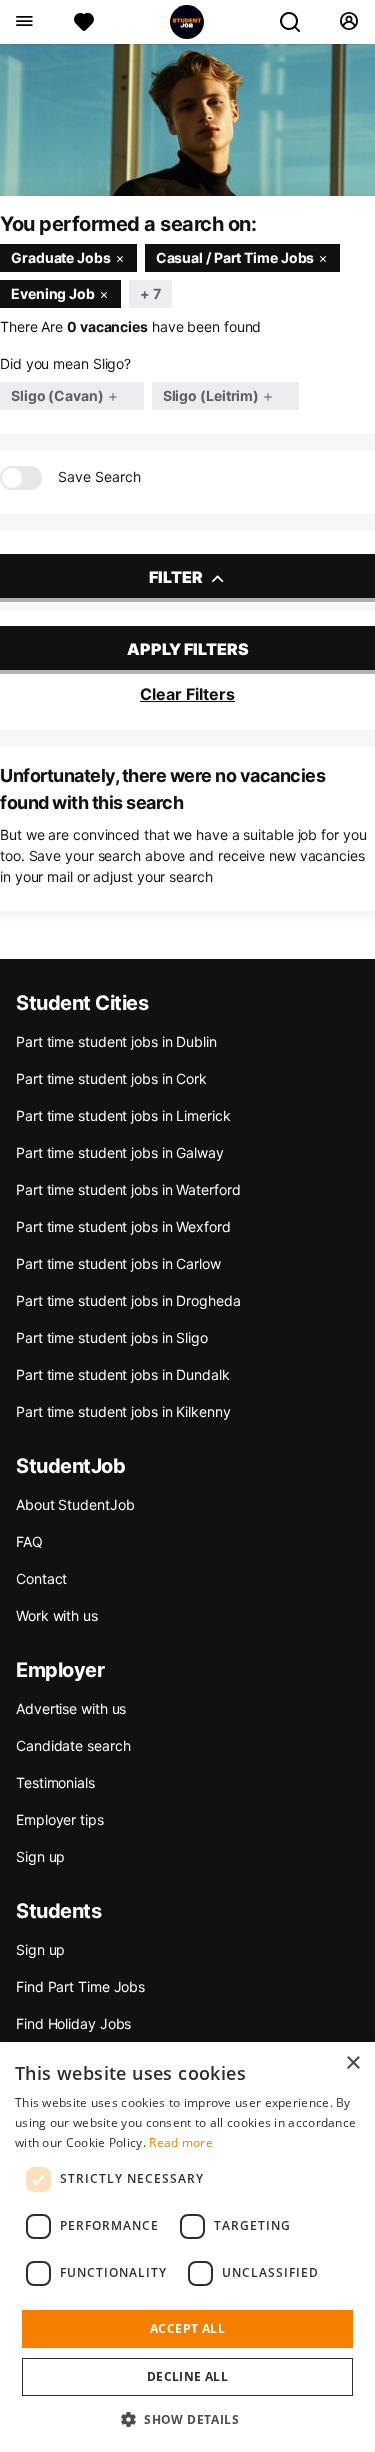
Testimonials (55, 1782)
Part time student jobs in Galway (120, 1152)
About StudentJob (75, 1504)
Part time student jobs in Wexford (123, 1226)
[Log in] (348, 22)
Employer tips (60, 1819)
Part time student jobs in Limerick (123, 1115)
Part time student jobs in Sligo (112, 1337)
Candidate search (73, 1745)
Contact (41, 1578)
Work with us (57, 1615)
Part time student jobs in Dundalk (123, 1374)
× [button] (352, 2063)
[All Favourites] (84, 22)
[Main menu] (23, 22)
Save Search (99, 476)
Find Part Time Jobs (80, 1986)
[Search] (298, 22)
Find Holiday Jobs (73, 2023)
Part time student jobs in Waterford (128, 1189)
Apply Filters (188, 649)
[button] (187, 2419)
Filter (177, 577)
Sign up (40, 1856)
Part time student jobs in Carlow (118, 1263)
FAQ (29, 1541)
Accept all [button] (187, 2328)
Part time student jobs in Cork (111, 1078)
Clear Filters (187, 694)
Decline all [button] (187, 2376)
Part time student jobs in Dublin (116, 1041)
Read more (181, 2142)
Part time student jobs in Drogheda (128, 1300)
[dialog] (187, 2247)
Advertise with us (71, 1708)
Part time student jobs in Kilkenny (123, 1411)
